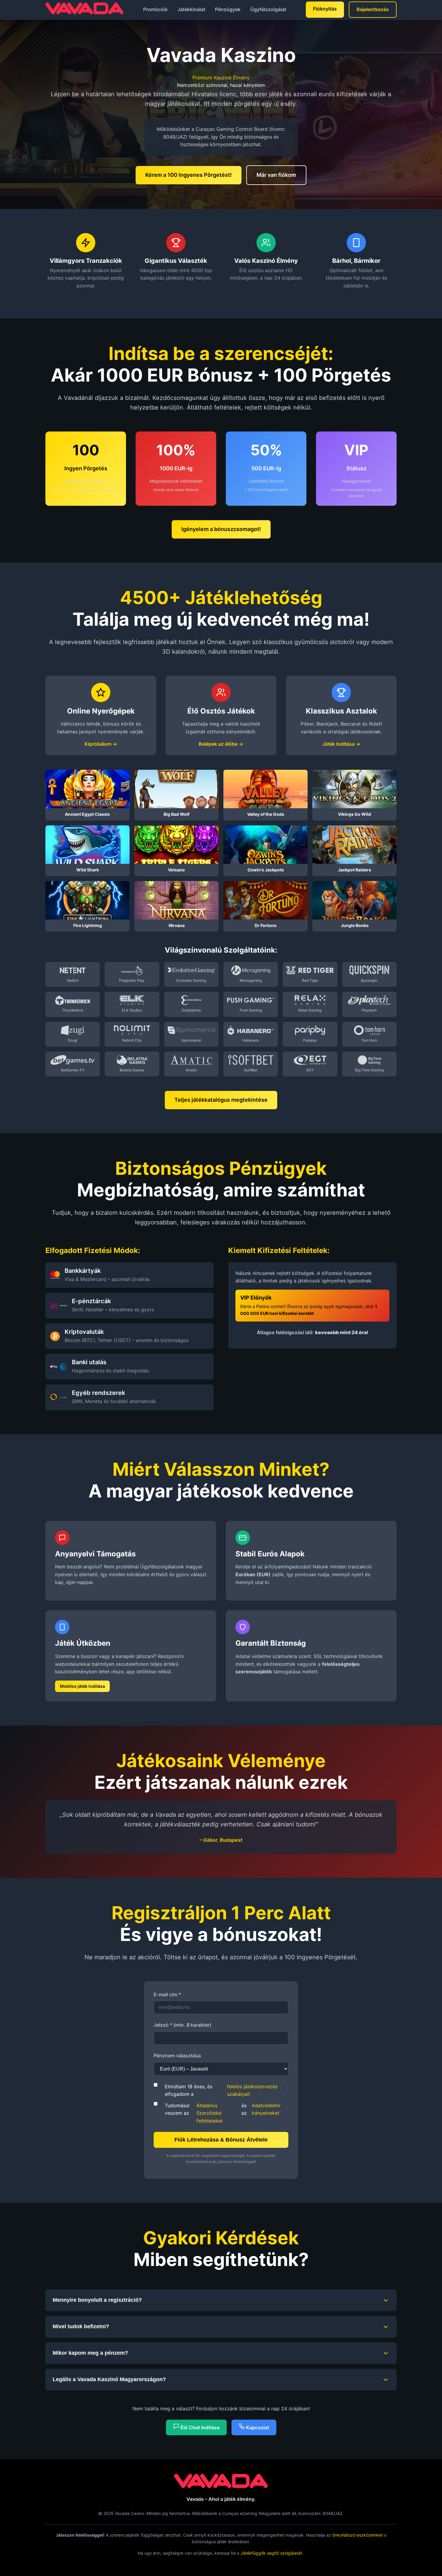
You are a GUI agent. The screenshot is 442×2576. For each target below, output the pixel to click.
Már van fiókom (276, 175)
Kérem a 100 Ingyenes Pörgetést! (189, 175)
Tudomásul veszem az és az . (227, 2113)
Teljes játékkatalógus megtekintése (221, 1100)
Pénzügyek (228, 9)
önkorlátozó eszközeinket (358, 2535)
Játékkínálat (191, 9)
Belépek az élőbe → (221, 744)
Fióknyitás (325, 9)
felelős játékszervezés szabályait (252, 2090)
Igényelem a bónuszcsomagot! (221, 529)
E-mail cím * (167, 1994)
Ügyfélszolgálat (268, 9)
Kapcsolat (257, 2427)
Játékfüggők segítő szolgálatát (272, 2553)
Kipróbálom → (101, 744)
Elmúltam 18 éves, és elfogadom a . (227, 2090)
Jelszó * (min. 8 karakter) (183, 2025)
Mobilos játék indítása (82, 1686)
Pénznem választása (177, 2056)
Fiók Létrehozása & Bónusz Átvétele (221, 2140)
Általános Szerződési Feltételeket (210, 2113)
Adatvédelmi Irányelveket (266, 2109)
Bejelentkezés (373, 9)
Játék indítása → (341, 744)
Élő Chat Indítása (199, 2427)
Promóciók (155, 9)
